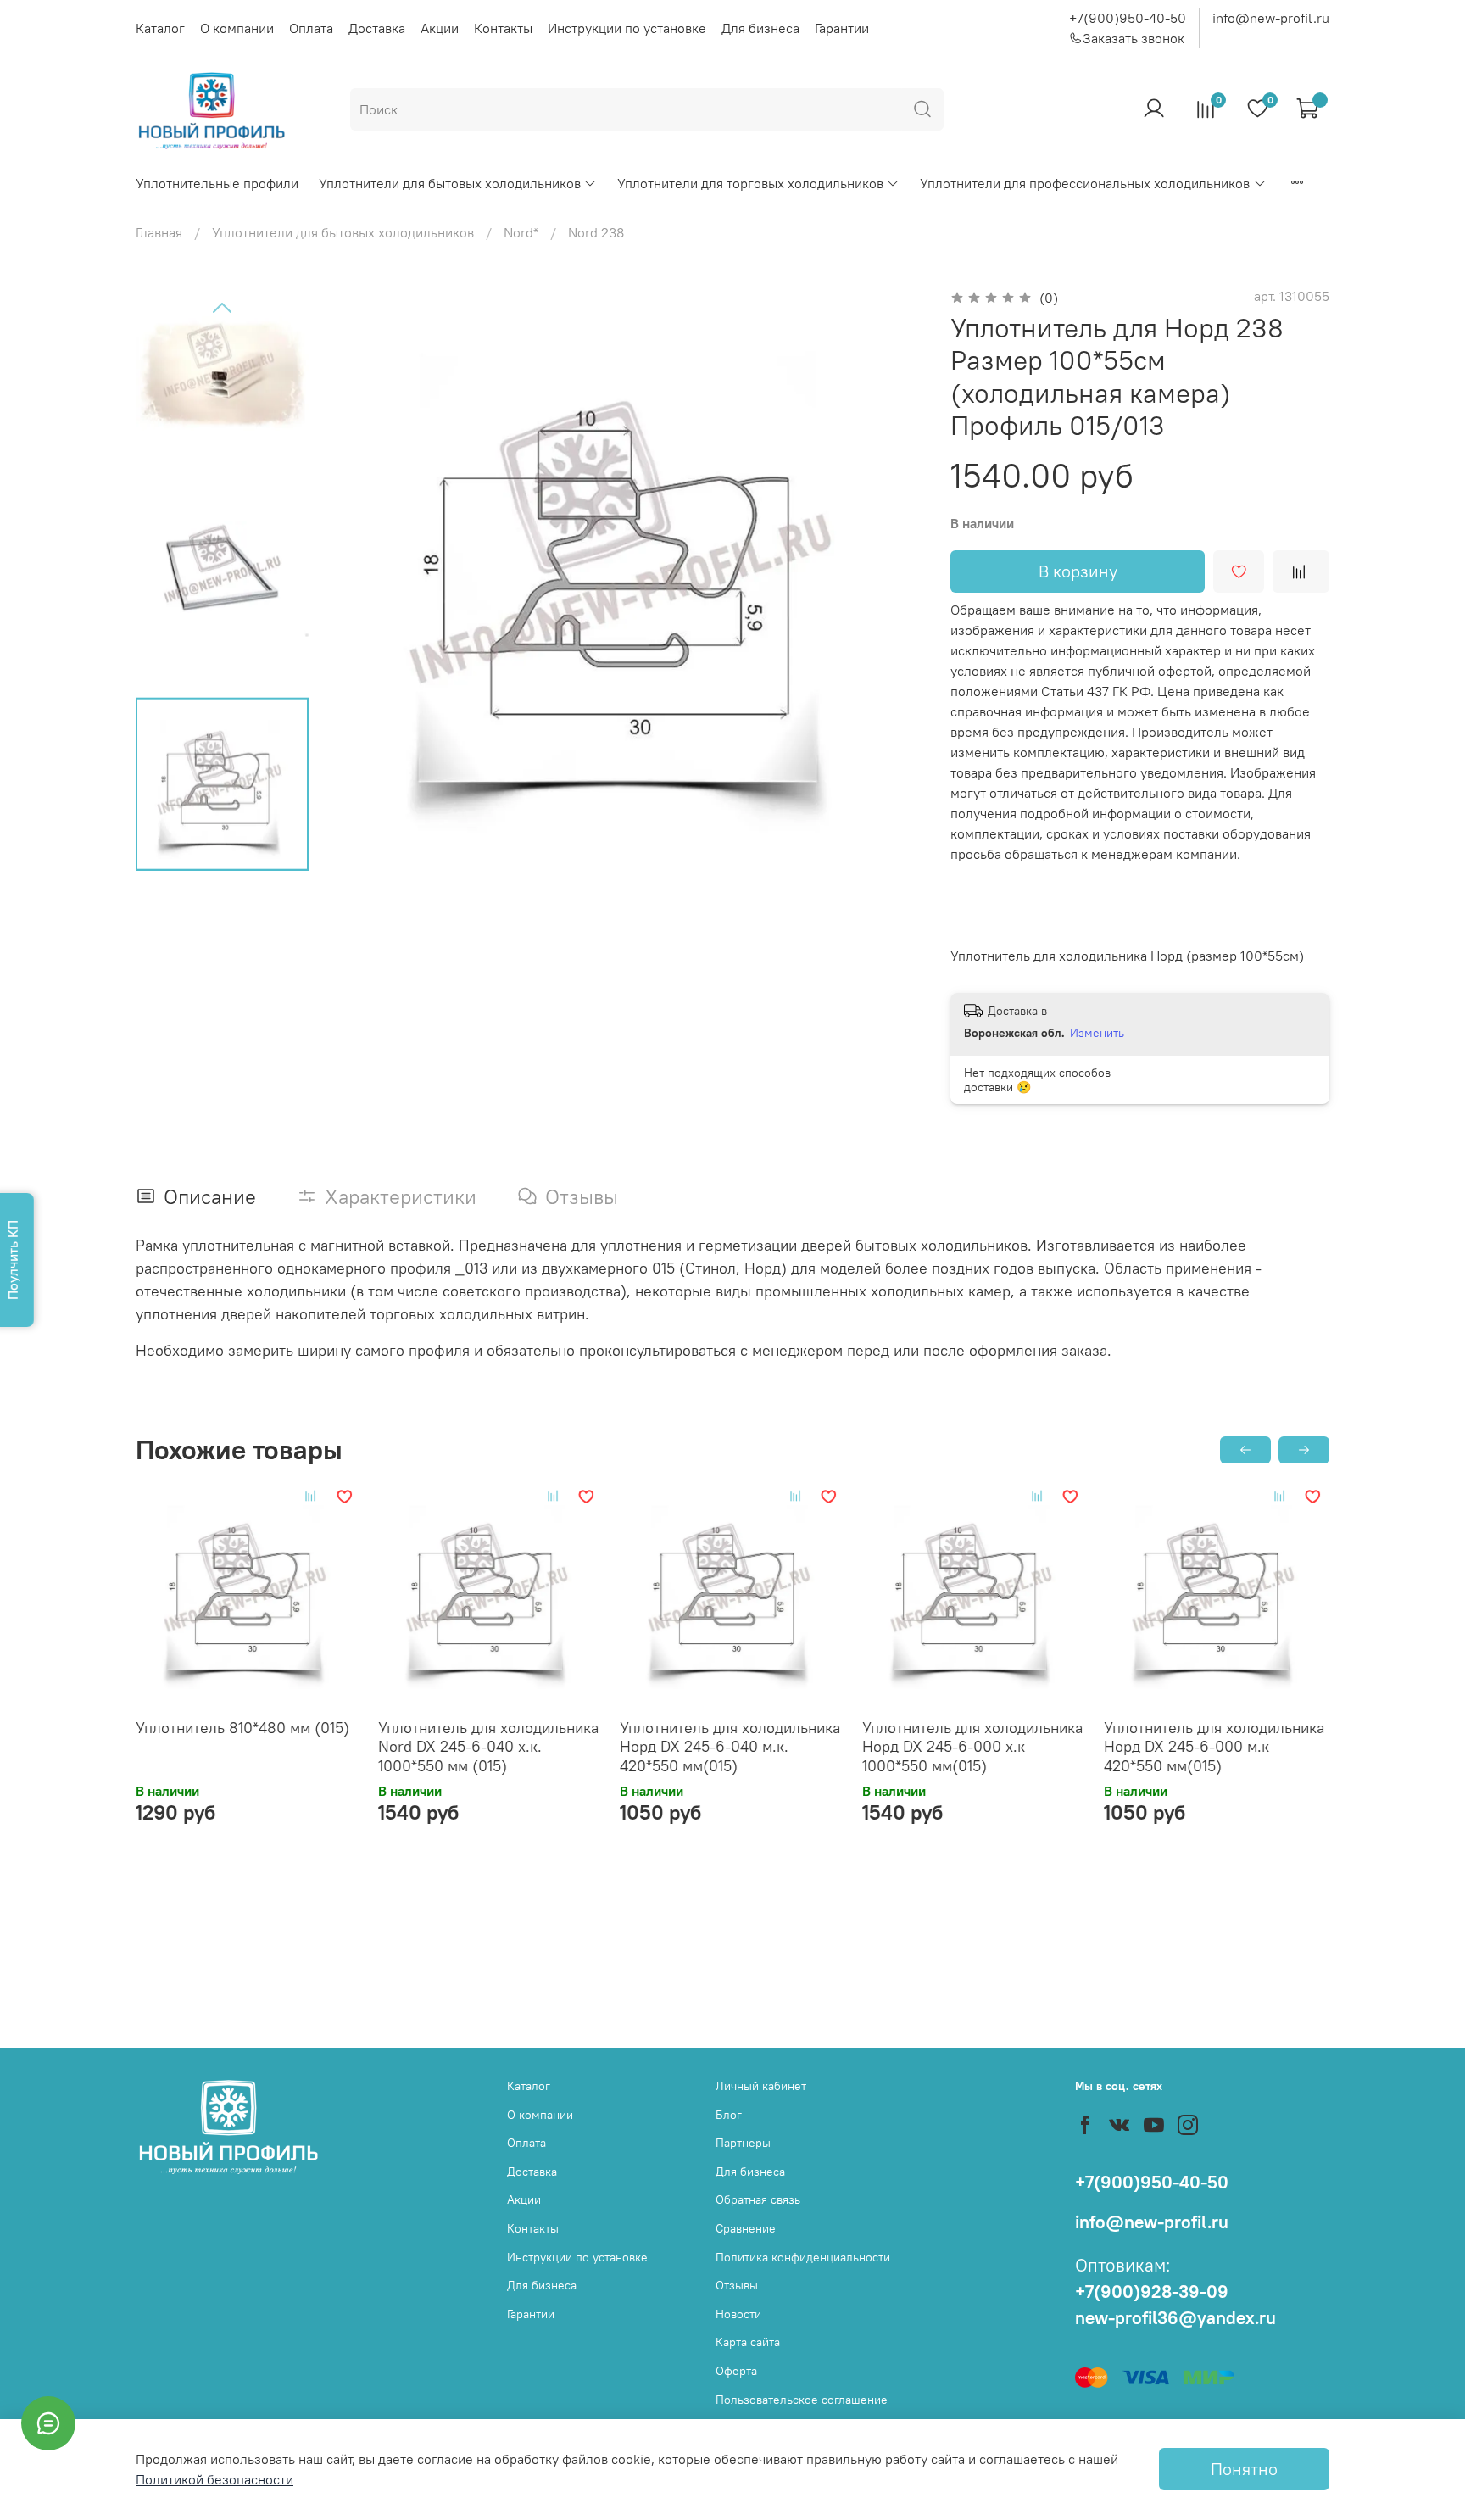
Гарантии (842, 28)
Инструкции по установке (627, 28)
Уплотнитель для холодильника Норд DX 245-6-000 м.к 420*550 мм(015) (1214, 1747)
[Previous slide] (222, 309)
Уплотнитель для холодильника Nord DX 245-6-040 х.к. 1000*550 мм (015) (488, 1747)
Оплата (311, 28)
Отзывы (737, 2285)
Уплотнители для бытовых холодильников (450, 183)
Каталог (160, 28)
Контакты (503, 28)
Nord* (521, 232)
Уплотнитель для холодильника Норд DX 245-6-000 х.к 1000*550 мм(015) (972, 1747)
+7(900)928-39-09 (1152, 2291)
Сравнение (746, 2228)
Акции (440, 28)
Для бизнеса (760, 28)
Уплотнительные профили (217, 183)
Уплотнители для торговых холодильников (750, 183)
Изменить (1097, 1033)
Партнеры (743, 2143)
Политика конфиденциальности (803, 2257)
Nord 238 (596, 232)
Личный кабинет (761, 2086)
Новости (738, 2314)
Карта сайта (748, 2342)
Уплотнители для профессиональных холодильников (1085, 183)
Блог (729, 2115)
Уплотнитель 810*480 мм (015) (242, 1728)
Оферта (736, 2371)
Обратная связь (758, 2199)
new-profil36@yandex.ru (1175, 2318)
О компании (237, 28)
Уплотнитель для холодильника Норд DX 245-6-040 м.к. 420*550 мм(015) (730, 1747)
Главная (159, 232)
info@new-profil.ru (1271, 18)
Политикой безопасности (214, 2479)
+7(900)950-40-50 (1128, 18)
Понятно (1244, 2469)
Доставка (377, 28)
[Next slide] (889, 581)
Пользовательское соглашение (802, 2400)
